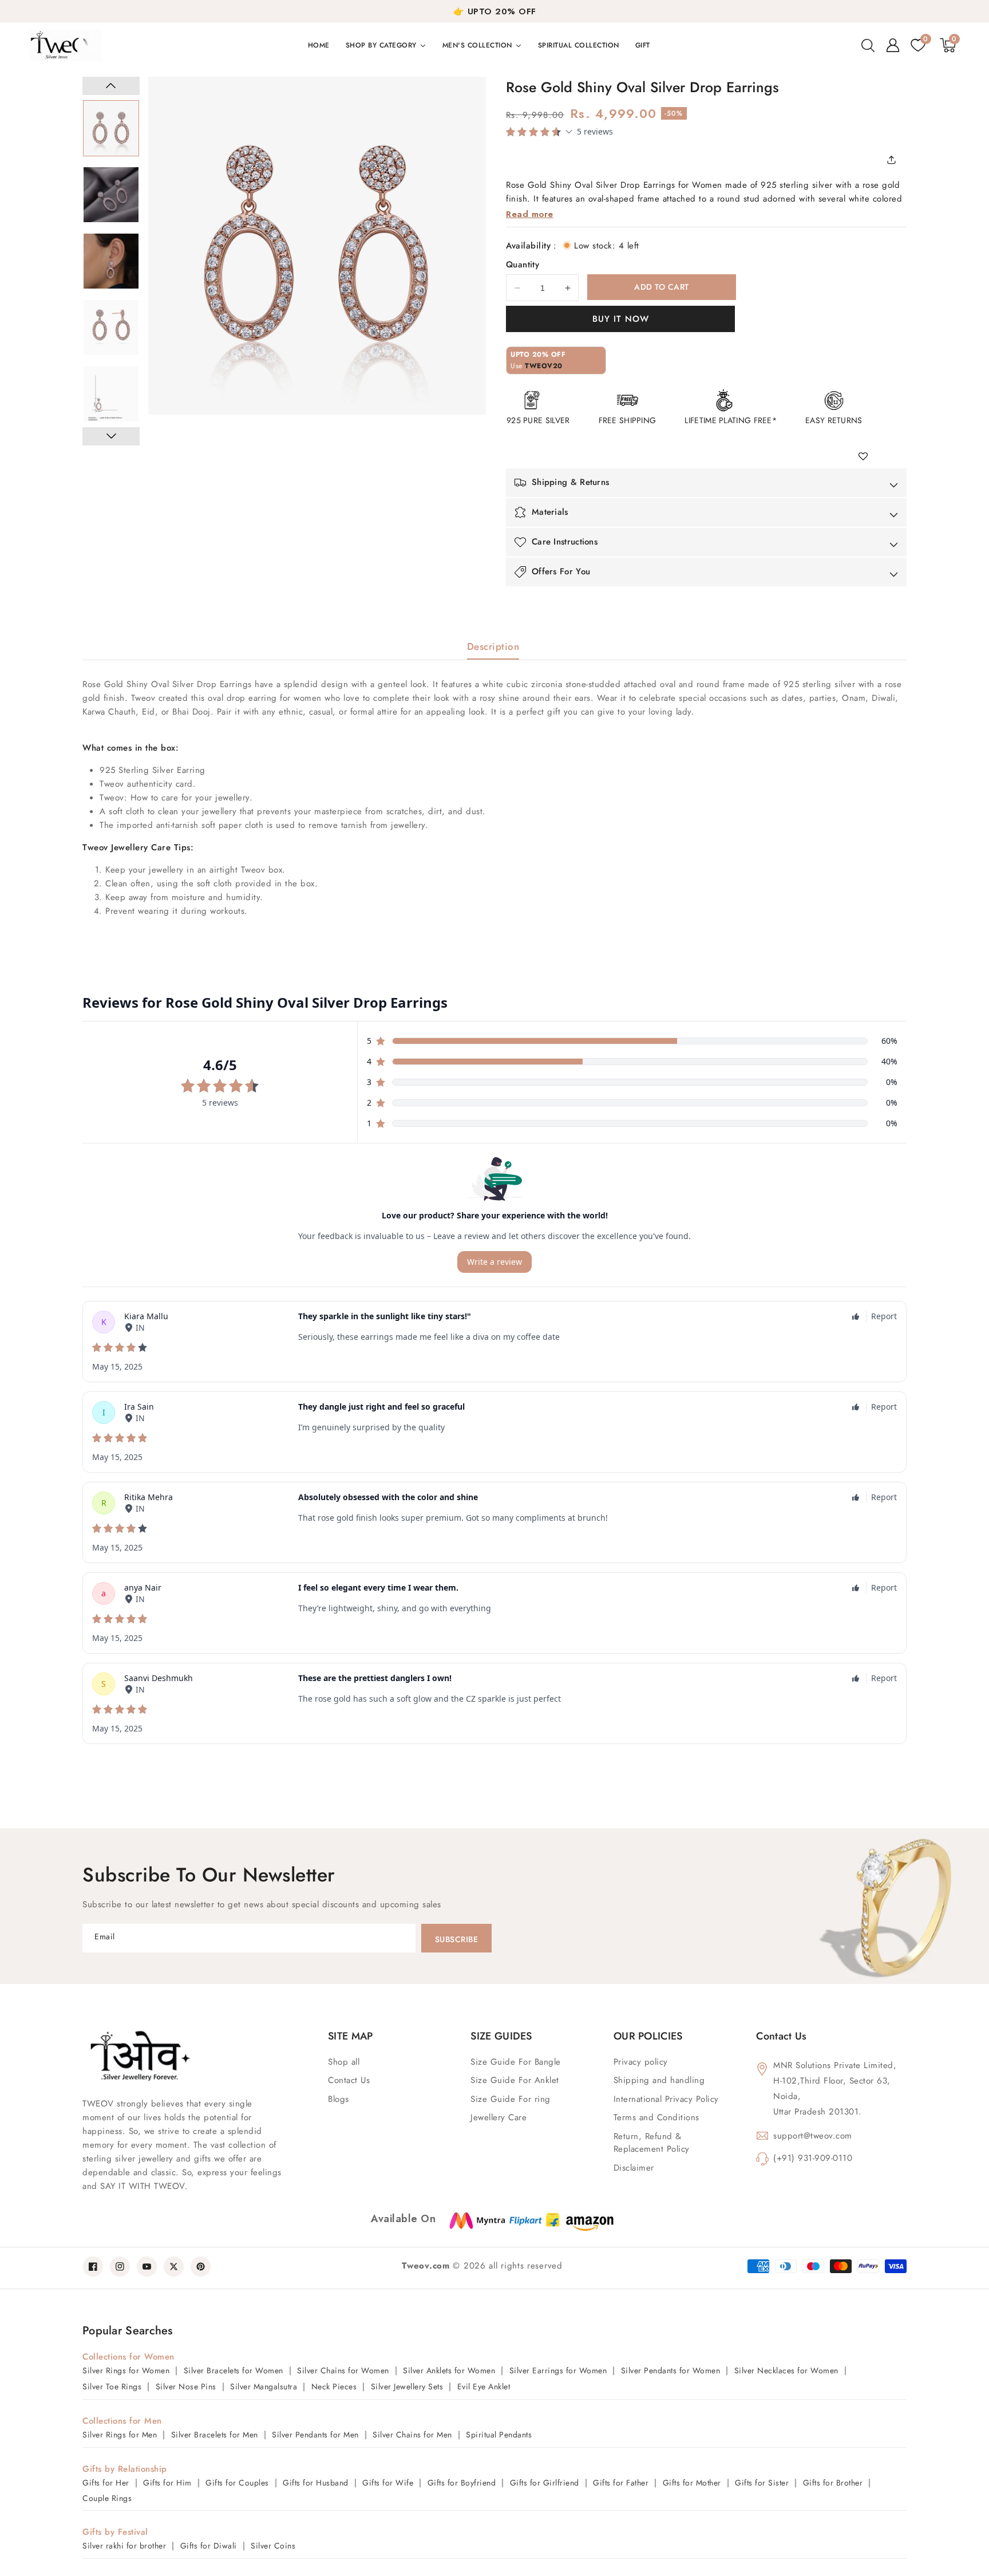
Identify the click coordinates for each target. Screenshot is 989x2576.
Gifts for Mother (692, 2483)
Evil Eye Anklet (484, 2386)
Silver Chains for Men (412, 2435)
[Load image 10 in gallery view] (111, 328)
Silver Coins (273, 2546)
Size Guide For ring (511, 2099)
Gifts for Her (106, 2483)
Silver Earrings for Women (558, 2370)
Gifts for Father (621, 2483)
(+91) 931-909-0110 (813, 2158)
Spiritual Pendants (499, 2435)
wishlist (867, 457)
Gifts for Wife (388, 2483)
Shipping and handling (659, 2080)
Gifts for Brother (833, 2483)
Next (111, 436)
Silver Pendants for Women (671, 2370)
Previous (111, 86)
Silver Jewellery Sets (407, 2386)
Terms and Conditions (656, 2117)
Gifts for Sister (762, 2483)
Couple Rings (107, 2498)
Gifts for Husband (316, 2483)
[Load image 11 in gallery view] (111, 394)
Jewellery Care (499, 2117)
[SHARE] (895, 160)
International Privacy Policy (666, 2099)
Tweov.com (426, 2266)
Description (493, 646)
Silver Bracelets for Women (234, 2370)
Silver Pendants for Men (315, 2435)
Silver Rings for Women (126, 2370)
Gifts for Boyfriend (462, 2483)
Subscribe (457, 1939)
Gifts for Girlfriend (545, 2483)
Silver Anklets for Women (449, 2370)
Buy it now (621, 319)
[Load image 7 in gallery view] (111, 128)
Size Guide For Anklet (515, 2080)
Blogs (339, 2099)
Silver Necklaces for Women (786, 2370)
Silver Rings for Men (120, 2435)
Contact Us (349, 2080)
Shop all (344, 2062)
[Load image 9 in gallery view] (111, 261)
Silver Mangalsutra (264, 2386)
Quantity (523, 265)
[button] (868, 45)
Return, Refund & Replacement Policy (652, 2143)
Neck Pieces (334, 2386)
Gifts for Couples (237, 2483)
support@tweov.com (813, 2136)
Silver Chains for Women (343, 2370)
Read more (530, 214)
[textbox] (494, 798)
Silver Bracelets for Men (215, 2435)
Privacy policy (641, 2062)
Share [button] (895, 160)
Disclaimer (634, 2168)
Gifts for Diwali (209, 2546)
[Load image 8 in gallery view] (111, 195)
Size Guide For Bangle (516, 2062)
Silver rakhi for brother (124, 2546)
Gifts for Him (167, 2483)
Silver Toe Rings (112, 2386)
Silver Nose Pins (186, 2386)
